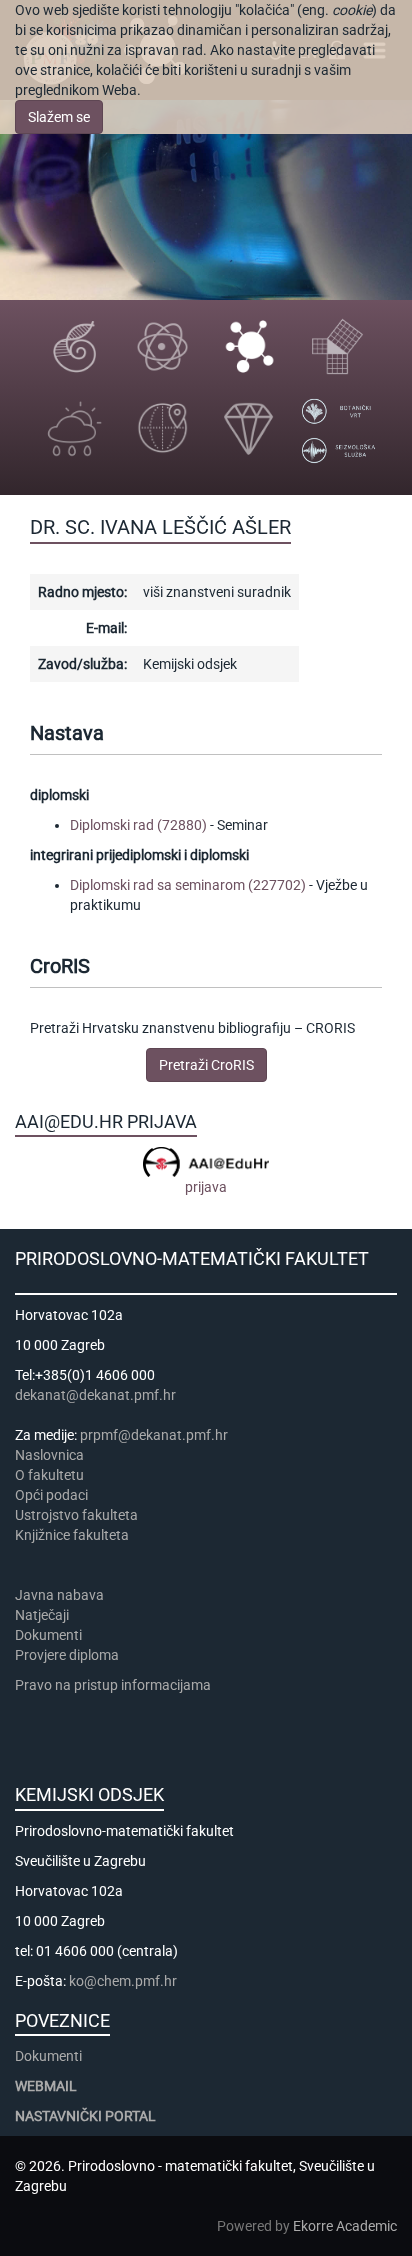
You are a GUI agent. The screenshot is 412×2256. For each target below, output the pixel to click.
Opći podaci (51, 1495)
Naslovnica (49, 1455)
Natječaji (42, 1615)
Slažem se (59, 117)
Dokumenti (48, 1635)
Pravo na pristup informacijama (116, 1685)
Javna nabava (59, 1595)
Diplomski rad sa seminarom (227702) (188, 885)
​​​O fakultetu (49, 1475)
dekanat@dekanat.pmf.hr (95, 1395)
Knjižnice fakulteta (72, 1535)
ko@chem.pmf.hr (123, 1981)
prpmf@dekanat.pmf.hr (154, 1435)
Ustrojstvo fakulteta (76, 1515)
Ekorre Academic (345, 2226)
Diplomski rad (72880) (138, 825)
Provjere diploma (67, 1655)
